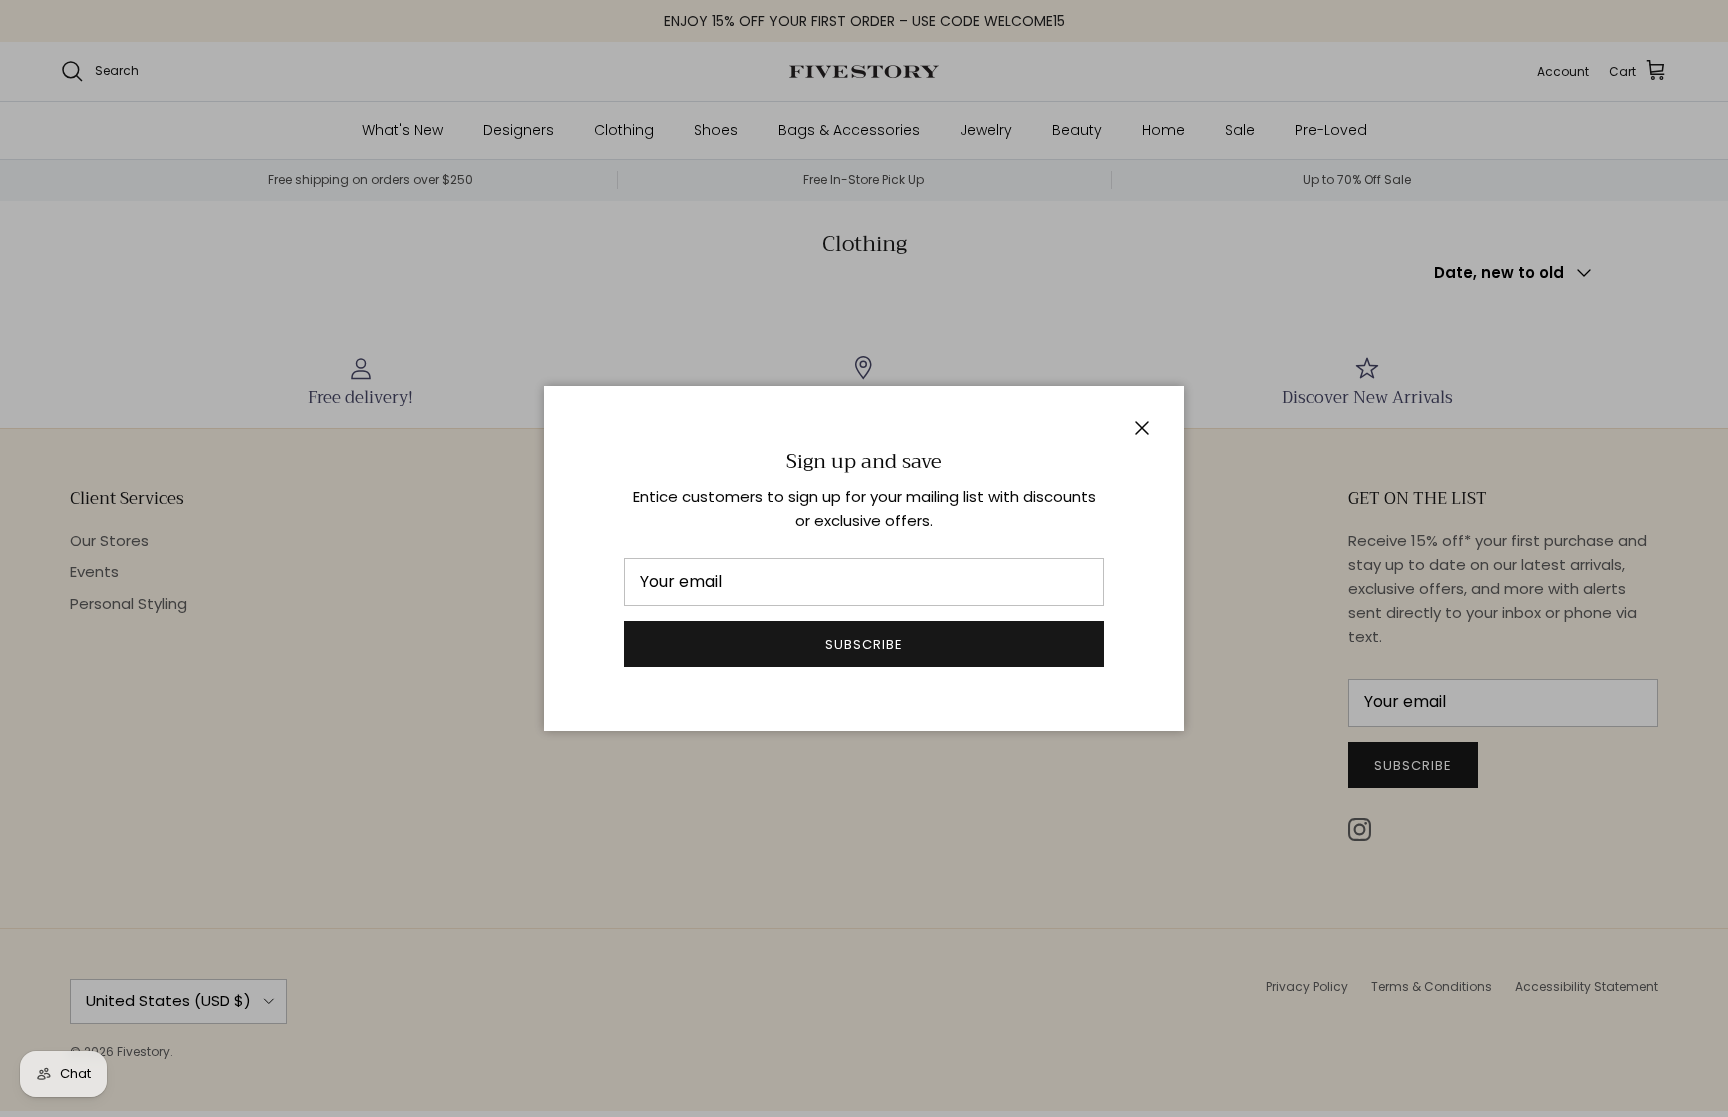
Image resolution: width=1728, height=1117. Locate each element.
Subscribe (864, 644)
